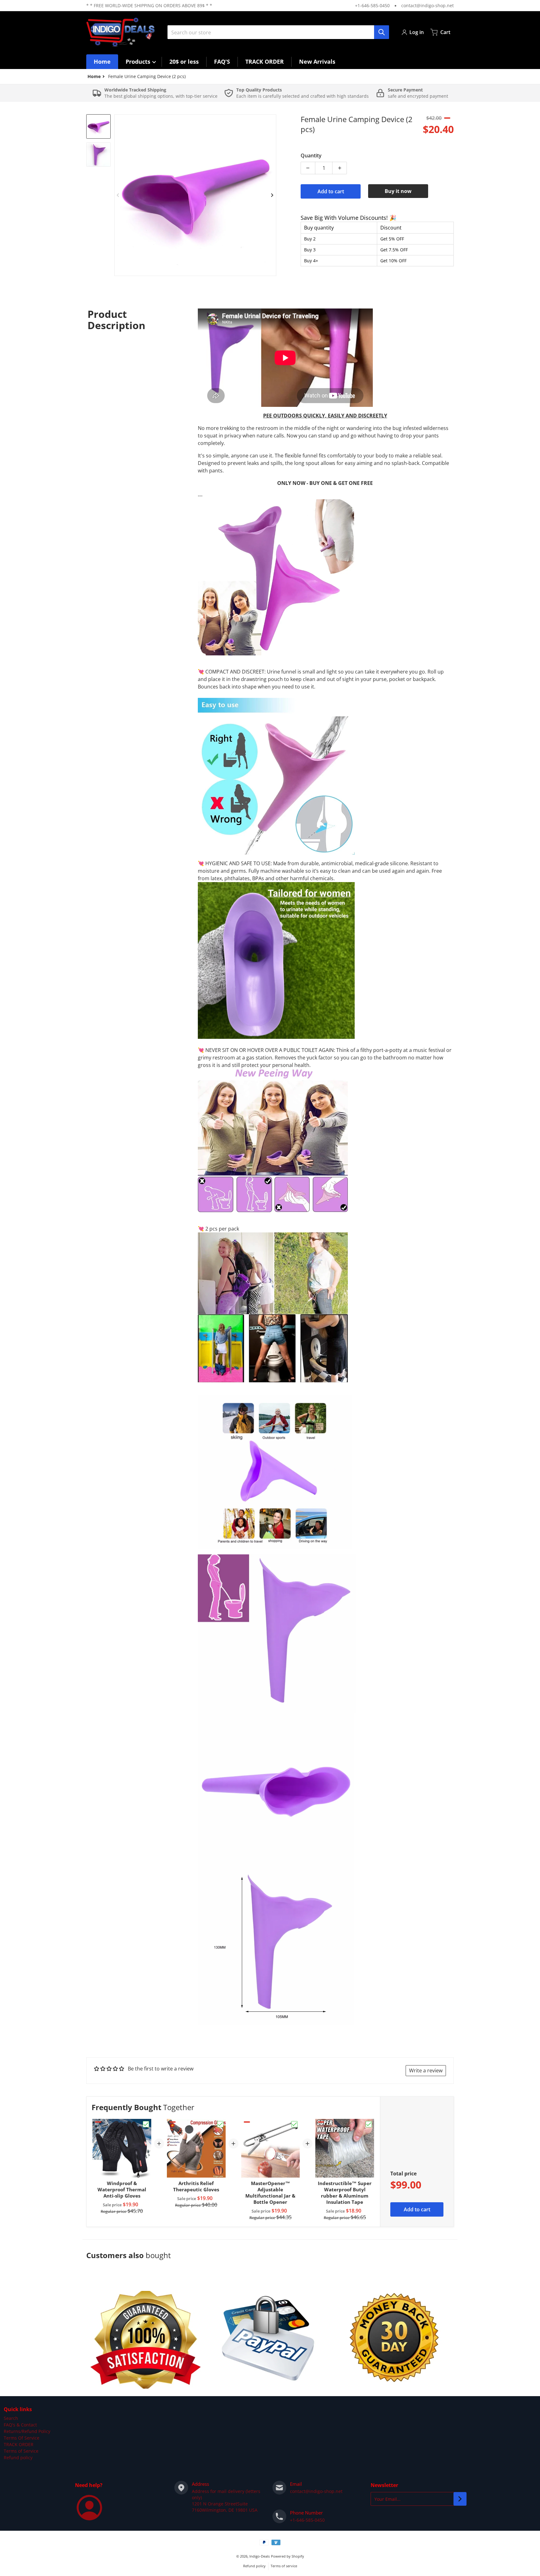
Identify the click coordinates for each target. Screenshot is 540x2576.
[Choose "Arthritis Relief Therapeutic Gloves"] (220, 2124)
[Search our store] (382, 32)
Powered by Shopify (287, 2556)
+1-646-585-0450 (372, 5)
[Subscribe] (460, 2499)
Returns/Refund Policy (27, 2431)
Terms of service (284, 2566)
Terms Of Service (22, 2438)
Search (11, 2418)
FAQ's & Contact (20, 2425)
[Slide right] (272, 195)
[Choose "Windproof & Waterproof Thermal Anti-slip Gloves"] (146, 2124)
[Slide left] (118, 195)
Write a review (426, 2070)
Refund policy (18, 2458)
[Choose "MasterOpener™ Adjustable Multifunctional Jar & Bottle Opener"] (294, 2124)
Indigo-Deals (260, 2556)
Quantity (311, 155)
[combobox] (278, 32)
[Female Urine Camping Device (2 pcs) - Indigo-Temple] (98, 126)
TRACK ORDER (19, 2444)
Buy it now (398, 191)
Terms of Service (21, 2451)
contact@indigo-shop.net (427, 5)
